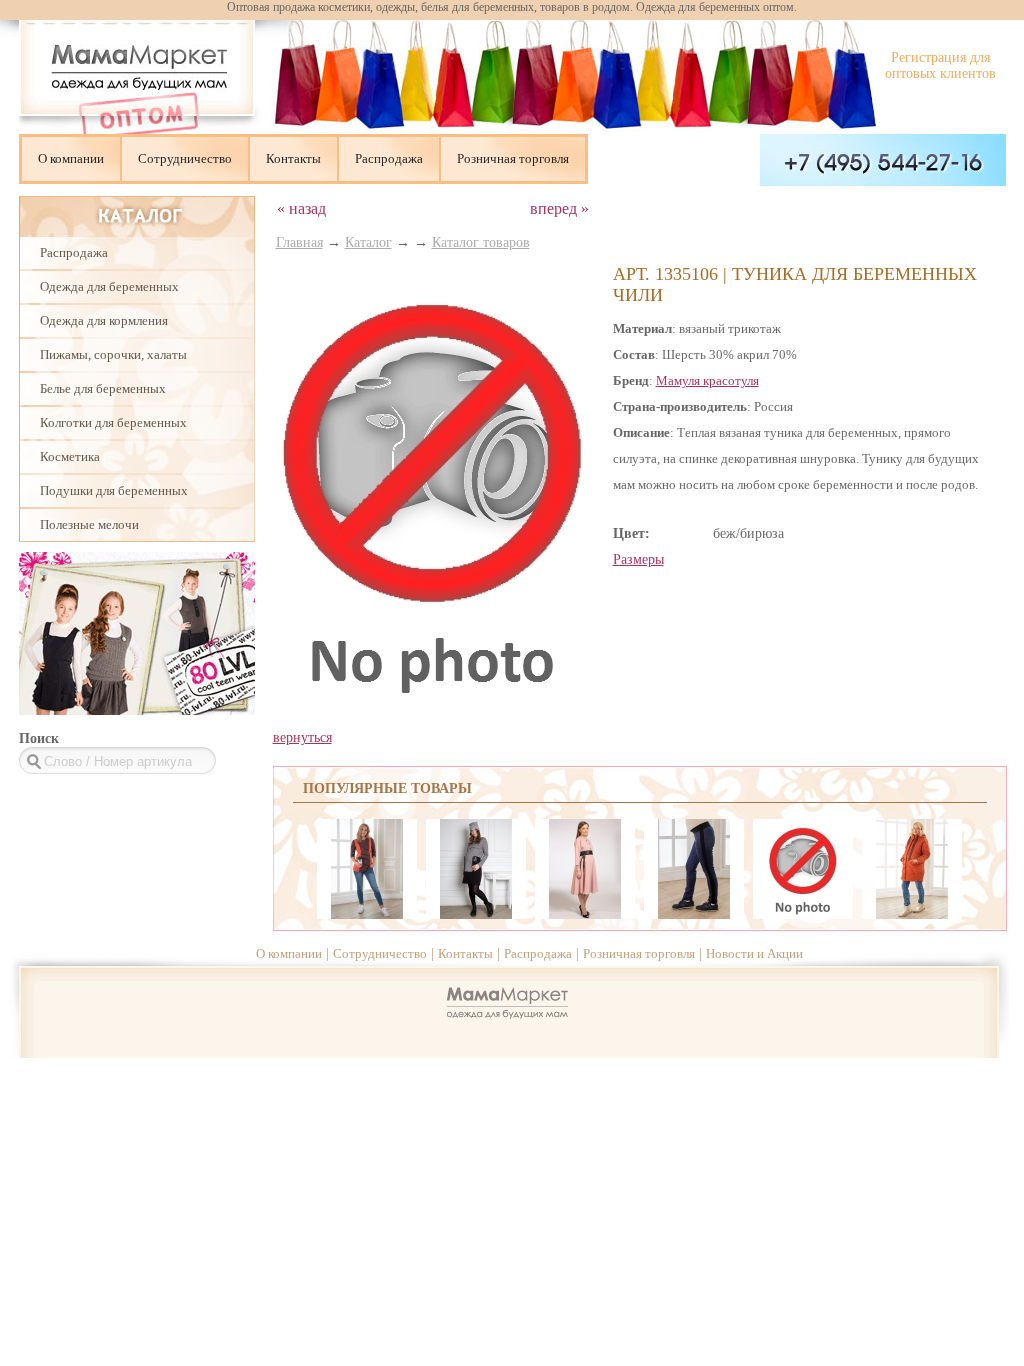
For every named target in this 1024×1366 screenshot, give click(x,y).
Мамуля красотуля (707, 380)
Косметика (70, 456)
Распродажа (389, 158)
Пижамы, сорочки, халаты (113, 354)
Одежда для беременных (109, 286)
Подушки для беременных (114, 490)
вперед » (559, 208)
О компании (71, 158)
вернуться (302, 737)
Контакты (293, 158)
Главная (299, 242)
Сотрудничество (185, 158)
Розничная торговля (513, 158)
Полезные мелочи (89, 524)
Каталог (368, 242)
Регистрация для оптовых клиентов (940, 65)
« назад (301, 208)
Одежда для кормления (104, 320)
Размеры (638, 559)
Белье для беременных (103, 388)
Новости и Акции (754, 953)
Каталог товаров (481, 242)
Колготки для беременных (113, 422)
